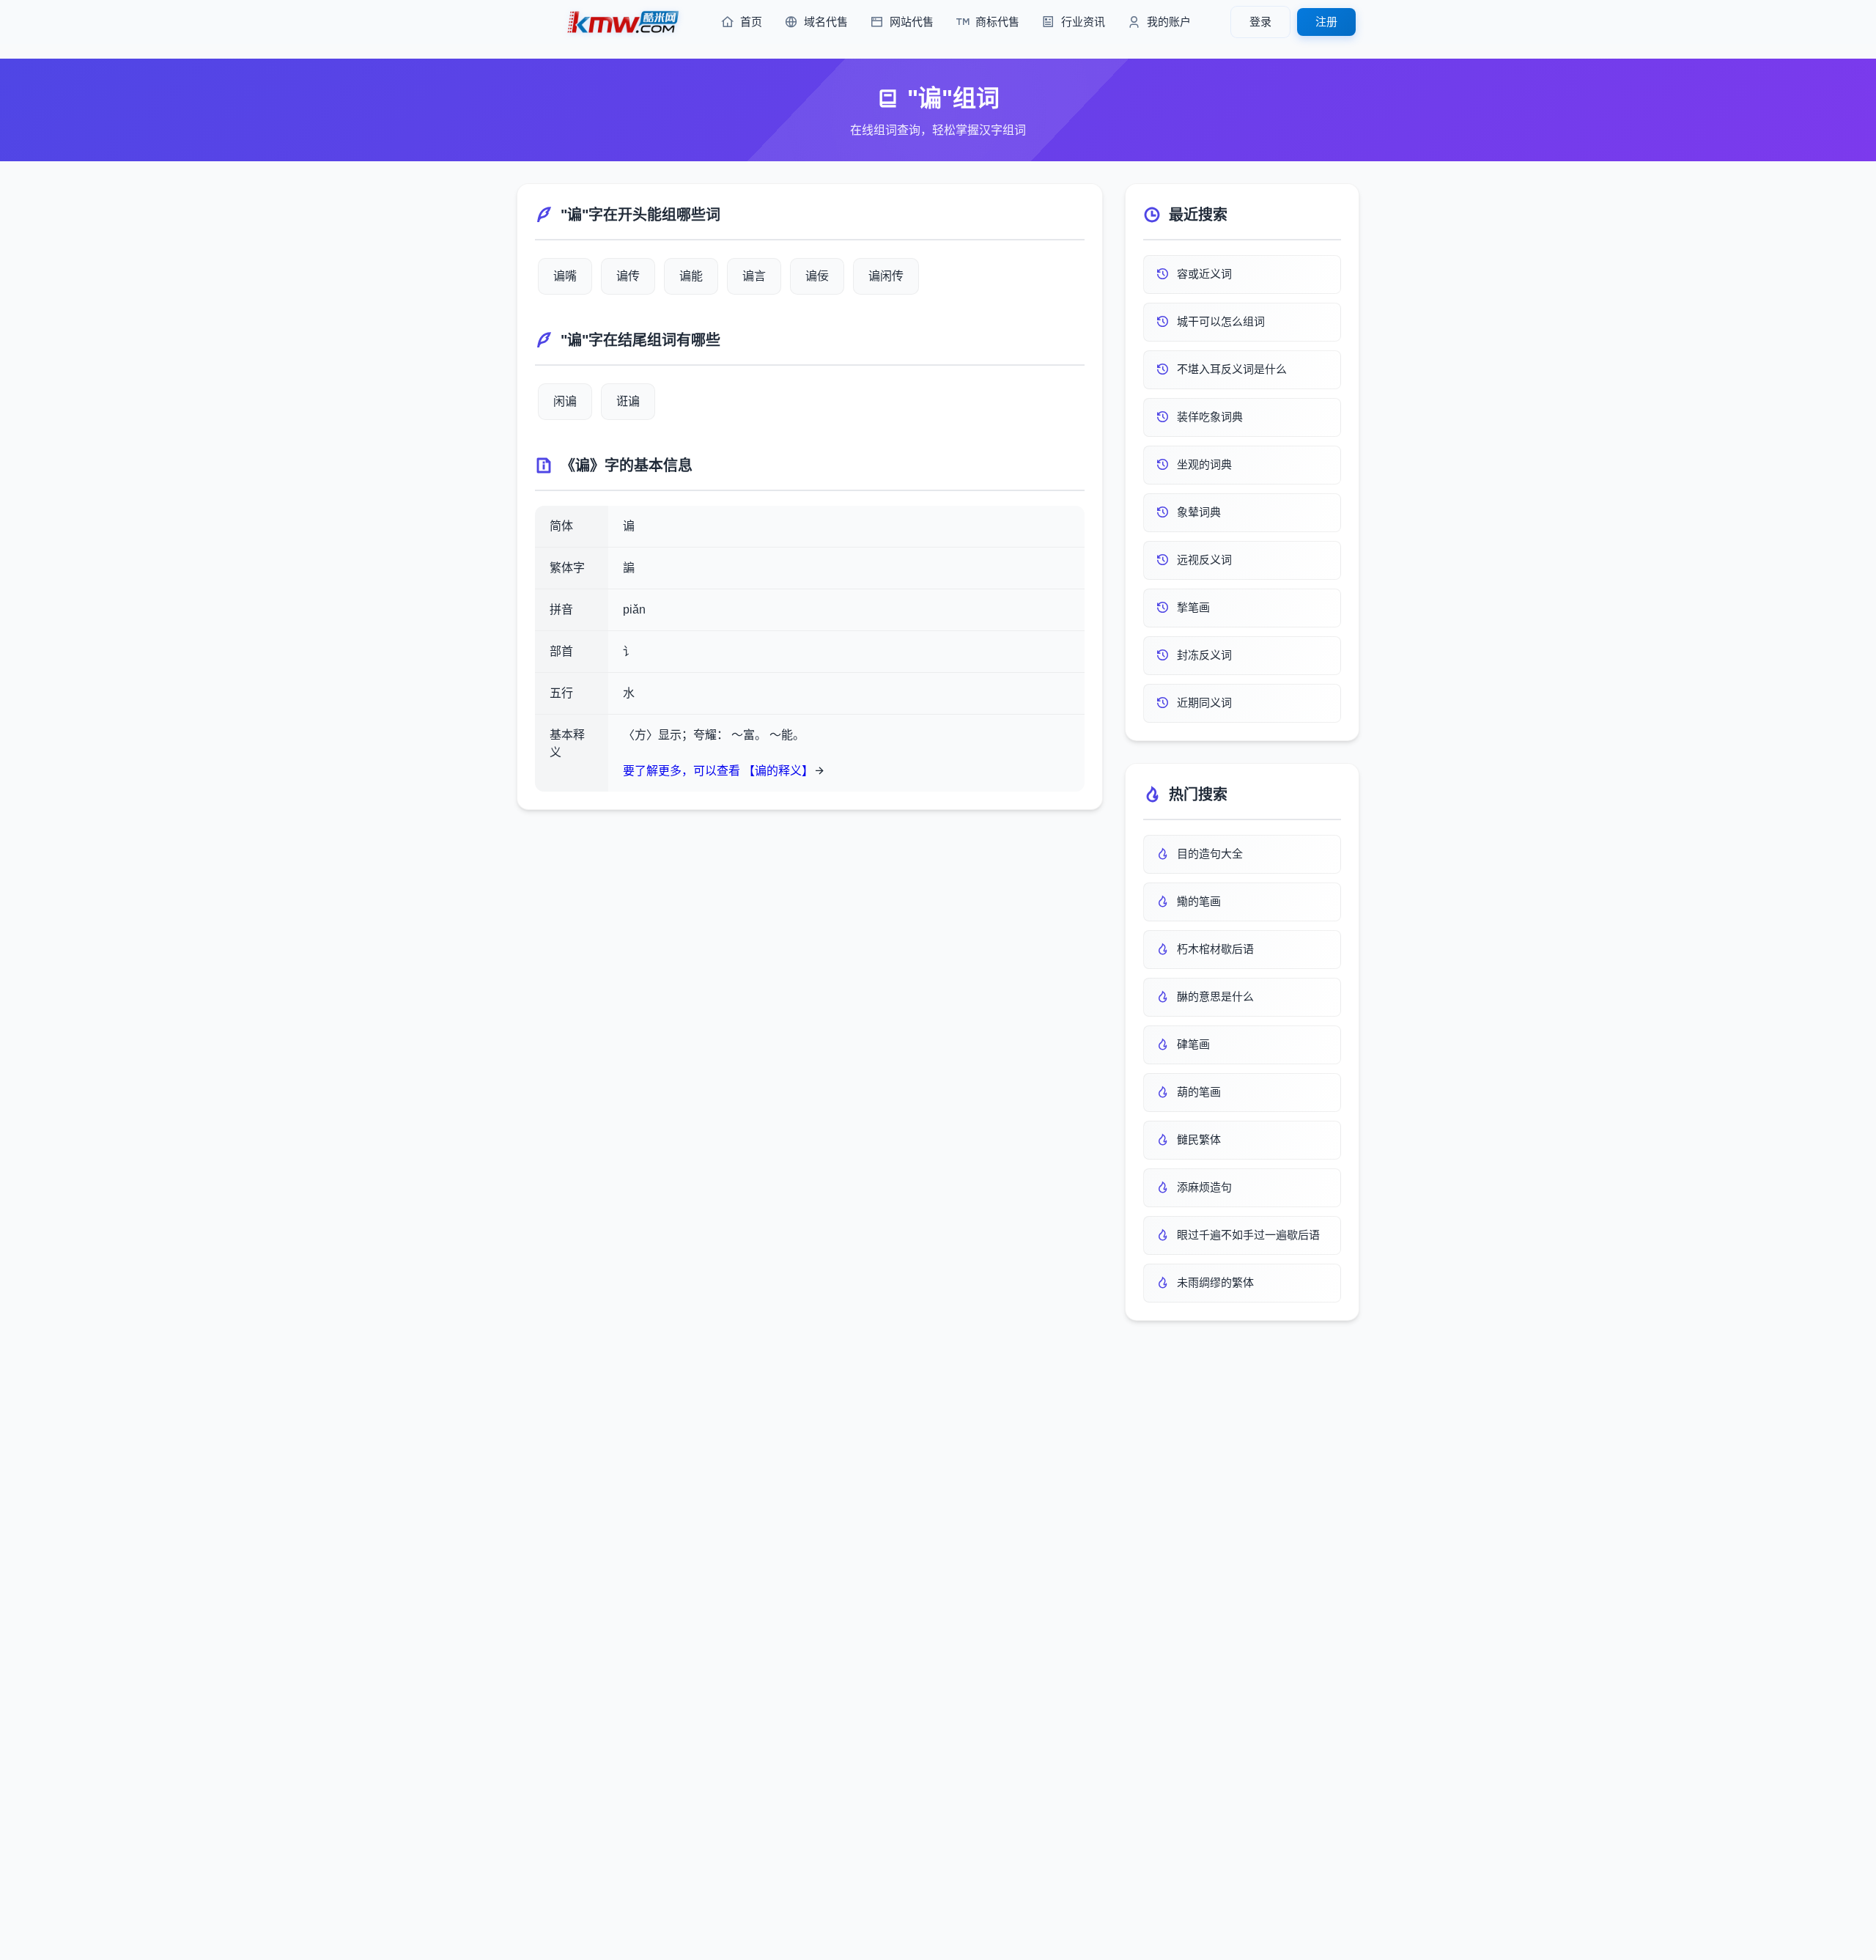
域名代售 (826, 22)
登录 (1260, 22)
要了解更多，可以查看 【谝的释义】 (718, 771)
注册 (1326, 22)
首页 (751, 22)
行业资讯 (1083, 22)
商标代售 (997, 22)
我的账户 (1169, 22)
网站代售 (912, 22)
